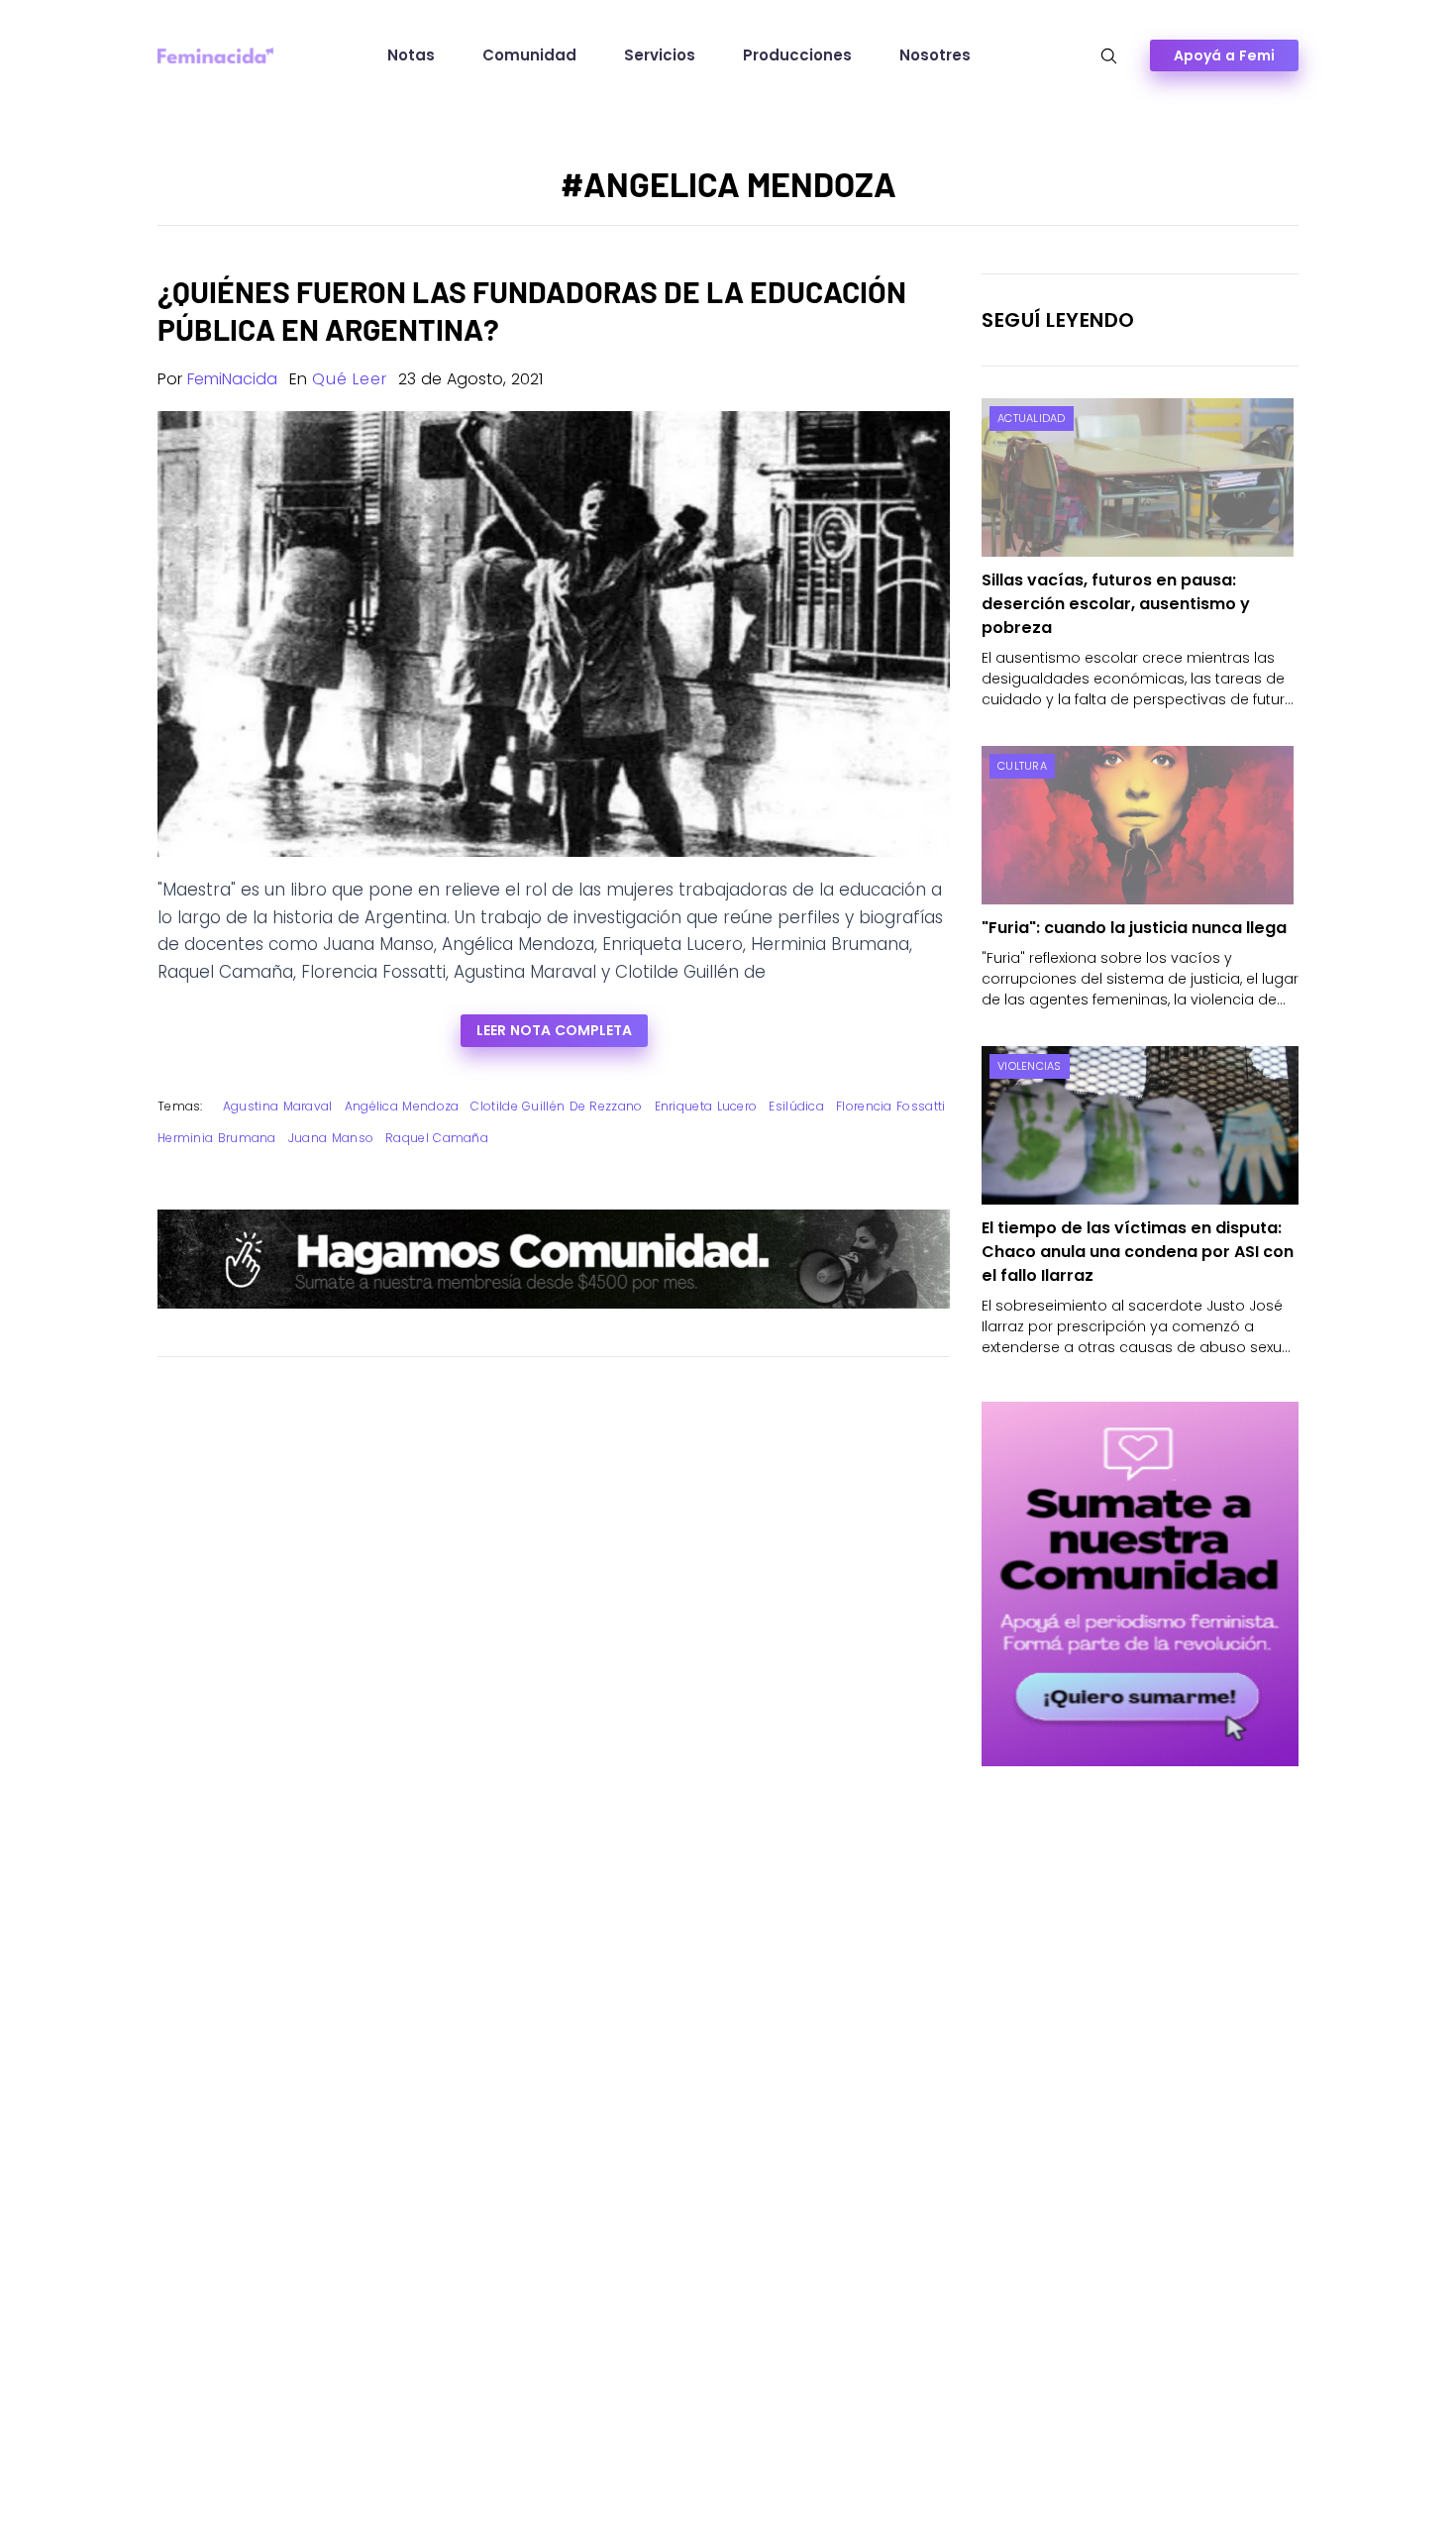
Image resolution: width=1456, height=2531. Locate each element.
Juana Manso (331, 1138)
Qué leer (349, 379)
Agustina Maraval (278, 1106)
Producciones (797, 55)
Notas (411, 55)
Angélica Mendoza (402, 1106)
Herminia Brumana (217, 1138)
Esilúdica (796, 1106)
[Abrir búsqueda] (1109, 56)
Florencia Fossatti (890, 1106)
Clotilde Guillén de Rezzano (556, 1106)
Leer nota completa (554, 1030)
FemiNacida (232, 379)
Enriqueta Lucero (706, 1106)
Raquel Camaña (437, 1138)
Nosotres (935, 55)
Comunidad (529, 55)
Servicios (660, 55)
